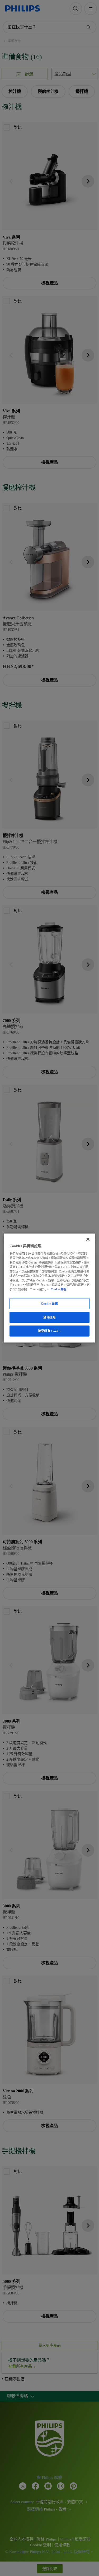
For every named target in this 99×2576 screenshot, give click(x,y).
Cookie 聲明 (58, 1289)
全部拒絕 (49, 1317)
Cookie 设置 (49, 1304)
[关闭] (88, 1239)
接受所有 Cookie (49, 1331)
